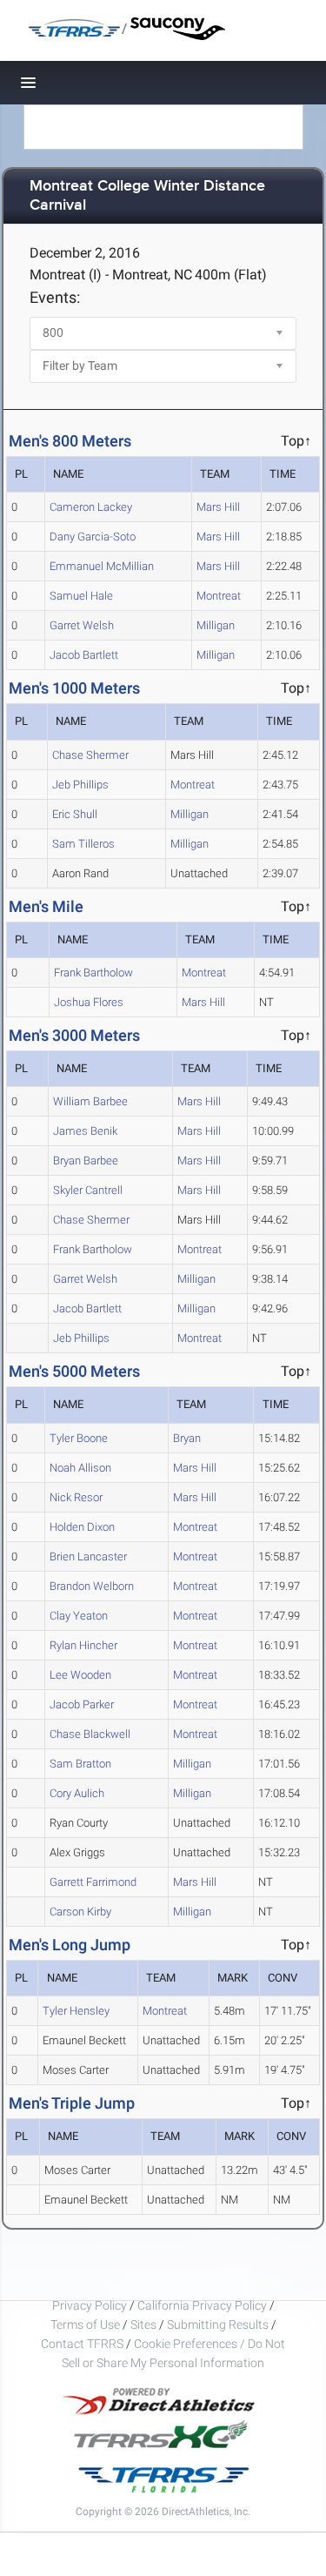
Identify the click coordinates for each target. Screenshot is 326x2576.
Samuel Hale (81, 596)
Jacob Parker (82, 1704)
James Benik (85, 1131)
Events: (55, 297)
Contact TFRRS (83, 2344)
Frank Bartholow (93, 973)
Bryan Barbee (86, 1161)
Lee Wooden (80, 1675)
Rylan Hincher (83, 1645)
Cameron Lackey (91, 507)
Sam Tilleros (83, 844)
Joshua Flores (89, 1002)
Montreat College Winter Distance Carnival (147, 196)
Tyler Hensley (76, 2011)
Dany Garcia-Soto (93, 537)
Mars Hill (218, 507)
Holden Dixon (82, 1527)
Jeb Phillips (80, 785)
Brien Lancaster (88, 1556)
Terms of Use (85, 2324)
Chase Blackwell (90, 1734)
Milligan (216, 625)
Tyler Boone (79, 1438)
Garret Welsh (82, 625)
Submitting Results (218, 2324)
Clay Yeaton (79, 1616)
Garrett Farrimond (93, 1882)
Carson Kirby (80, 1912)
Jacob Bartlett (84, 655)
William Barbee (90, 1101)
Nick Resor (76, 1497)
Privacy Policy (90, 2305)
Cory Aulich (77, 1793)
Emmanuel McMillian (102, 566)
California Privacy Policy (202, 2305)
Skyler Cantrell (88, 1190)
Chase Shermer (90, 755)
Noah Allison (80, 1468)
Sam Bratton (80, 1764)
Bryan (187, 1438)
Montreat (219, 596)
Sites (143, 2324)
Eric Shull (75, 814)
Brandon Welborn (92, 1586)
